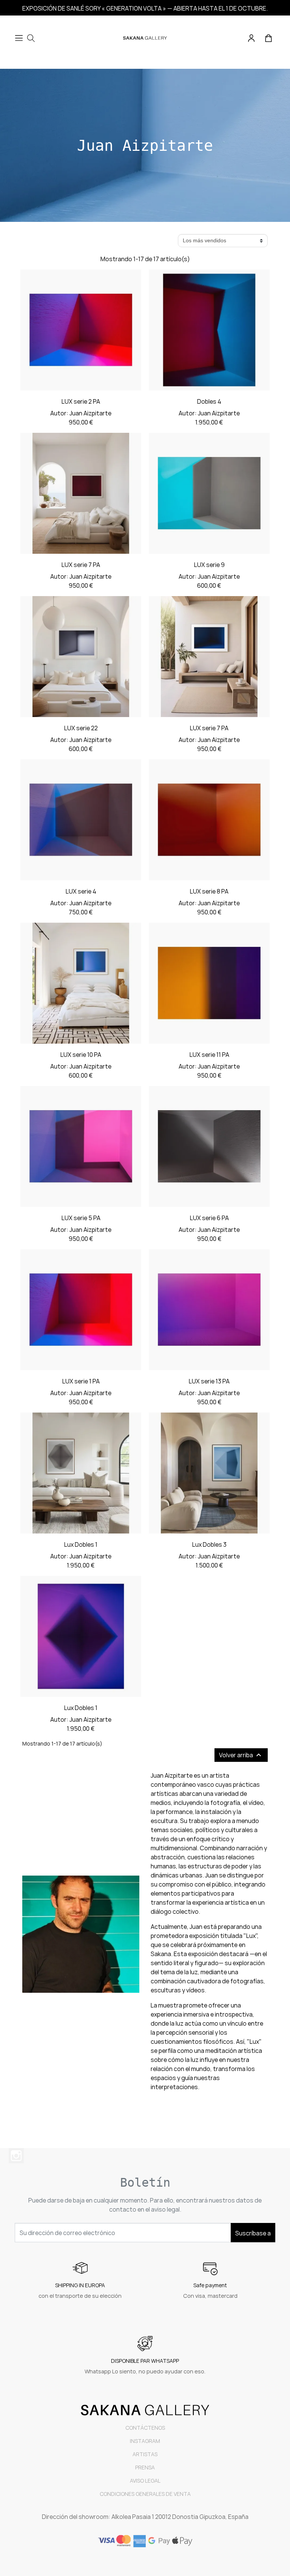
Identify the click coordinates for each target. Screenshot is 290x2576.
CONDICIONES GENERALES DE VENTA (145, 2494)
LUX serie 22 (81, 728)
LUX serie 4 (81, 891)
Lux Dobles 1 (81, 1544)
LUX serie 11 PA (209, 1055)
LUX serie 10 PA (81, 1055)
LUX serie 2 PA (81, 401)
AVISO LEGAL (145, 2481)
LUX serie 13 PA (209, 1381)
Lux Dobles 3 (209, 1544)
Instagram (16, 2156)
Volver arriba (241, 1755)
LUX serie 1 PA (81, 1381)
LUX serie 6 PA (209, 1218)
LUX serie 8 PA (209, 891)
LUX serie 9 (209, 565)
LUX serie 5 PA (81, 1218)
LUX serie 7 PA (81, 565)
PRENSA (145, 2467)
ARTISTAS (145, 2454)
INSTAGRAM (145, 2441)
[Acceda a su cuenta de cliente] (252, 37)
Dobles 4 (209, 401)
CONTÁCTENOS (145, 2428)
